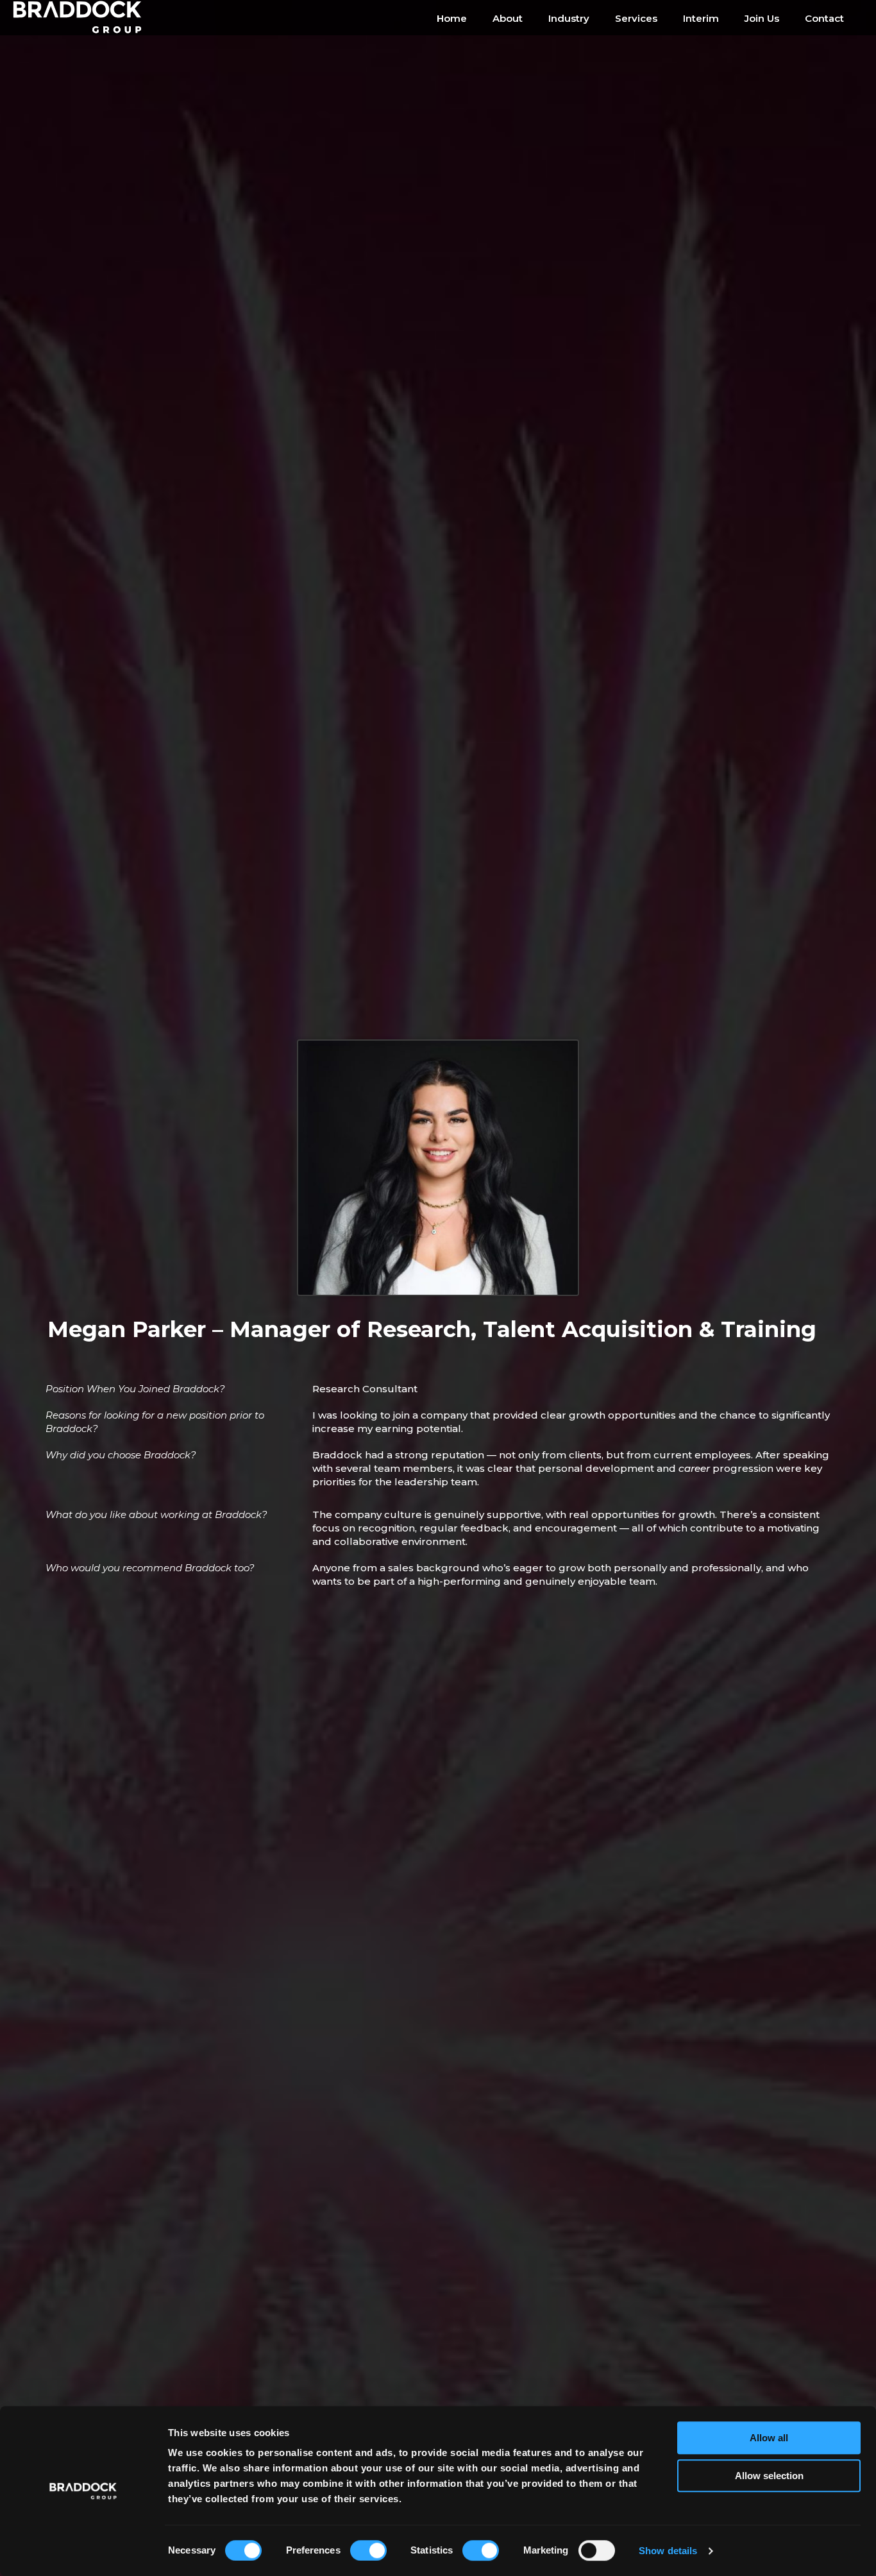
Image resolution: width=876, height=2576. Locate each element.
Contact (824, 18)
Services (636, 18)
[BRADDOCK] (87, 18)
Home (452, 18)
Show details (668, 2551)
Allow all (769, 2438)
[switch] (368, 2550)
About (508, 18)
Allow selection (769, 2476)
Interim (701, 18)
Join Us (762, 18)
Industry (569, 18)
